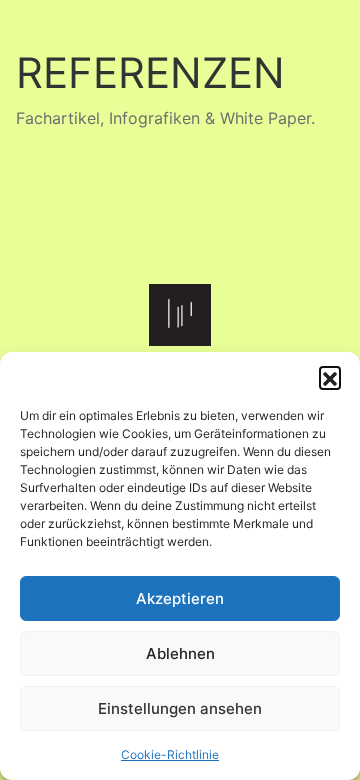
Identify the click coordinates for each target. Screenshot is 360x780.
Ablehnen (180, 653)
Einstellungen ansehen (180, 708)
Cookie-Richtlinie (170, 754)
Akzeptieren (180, 598)
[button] (330, 377)
